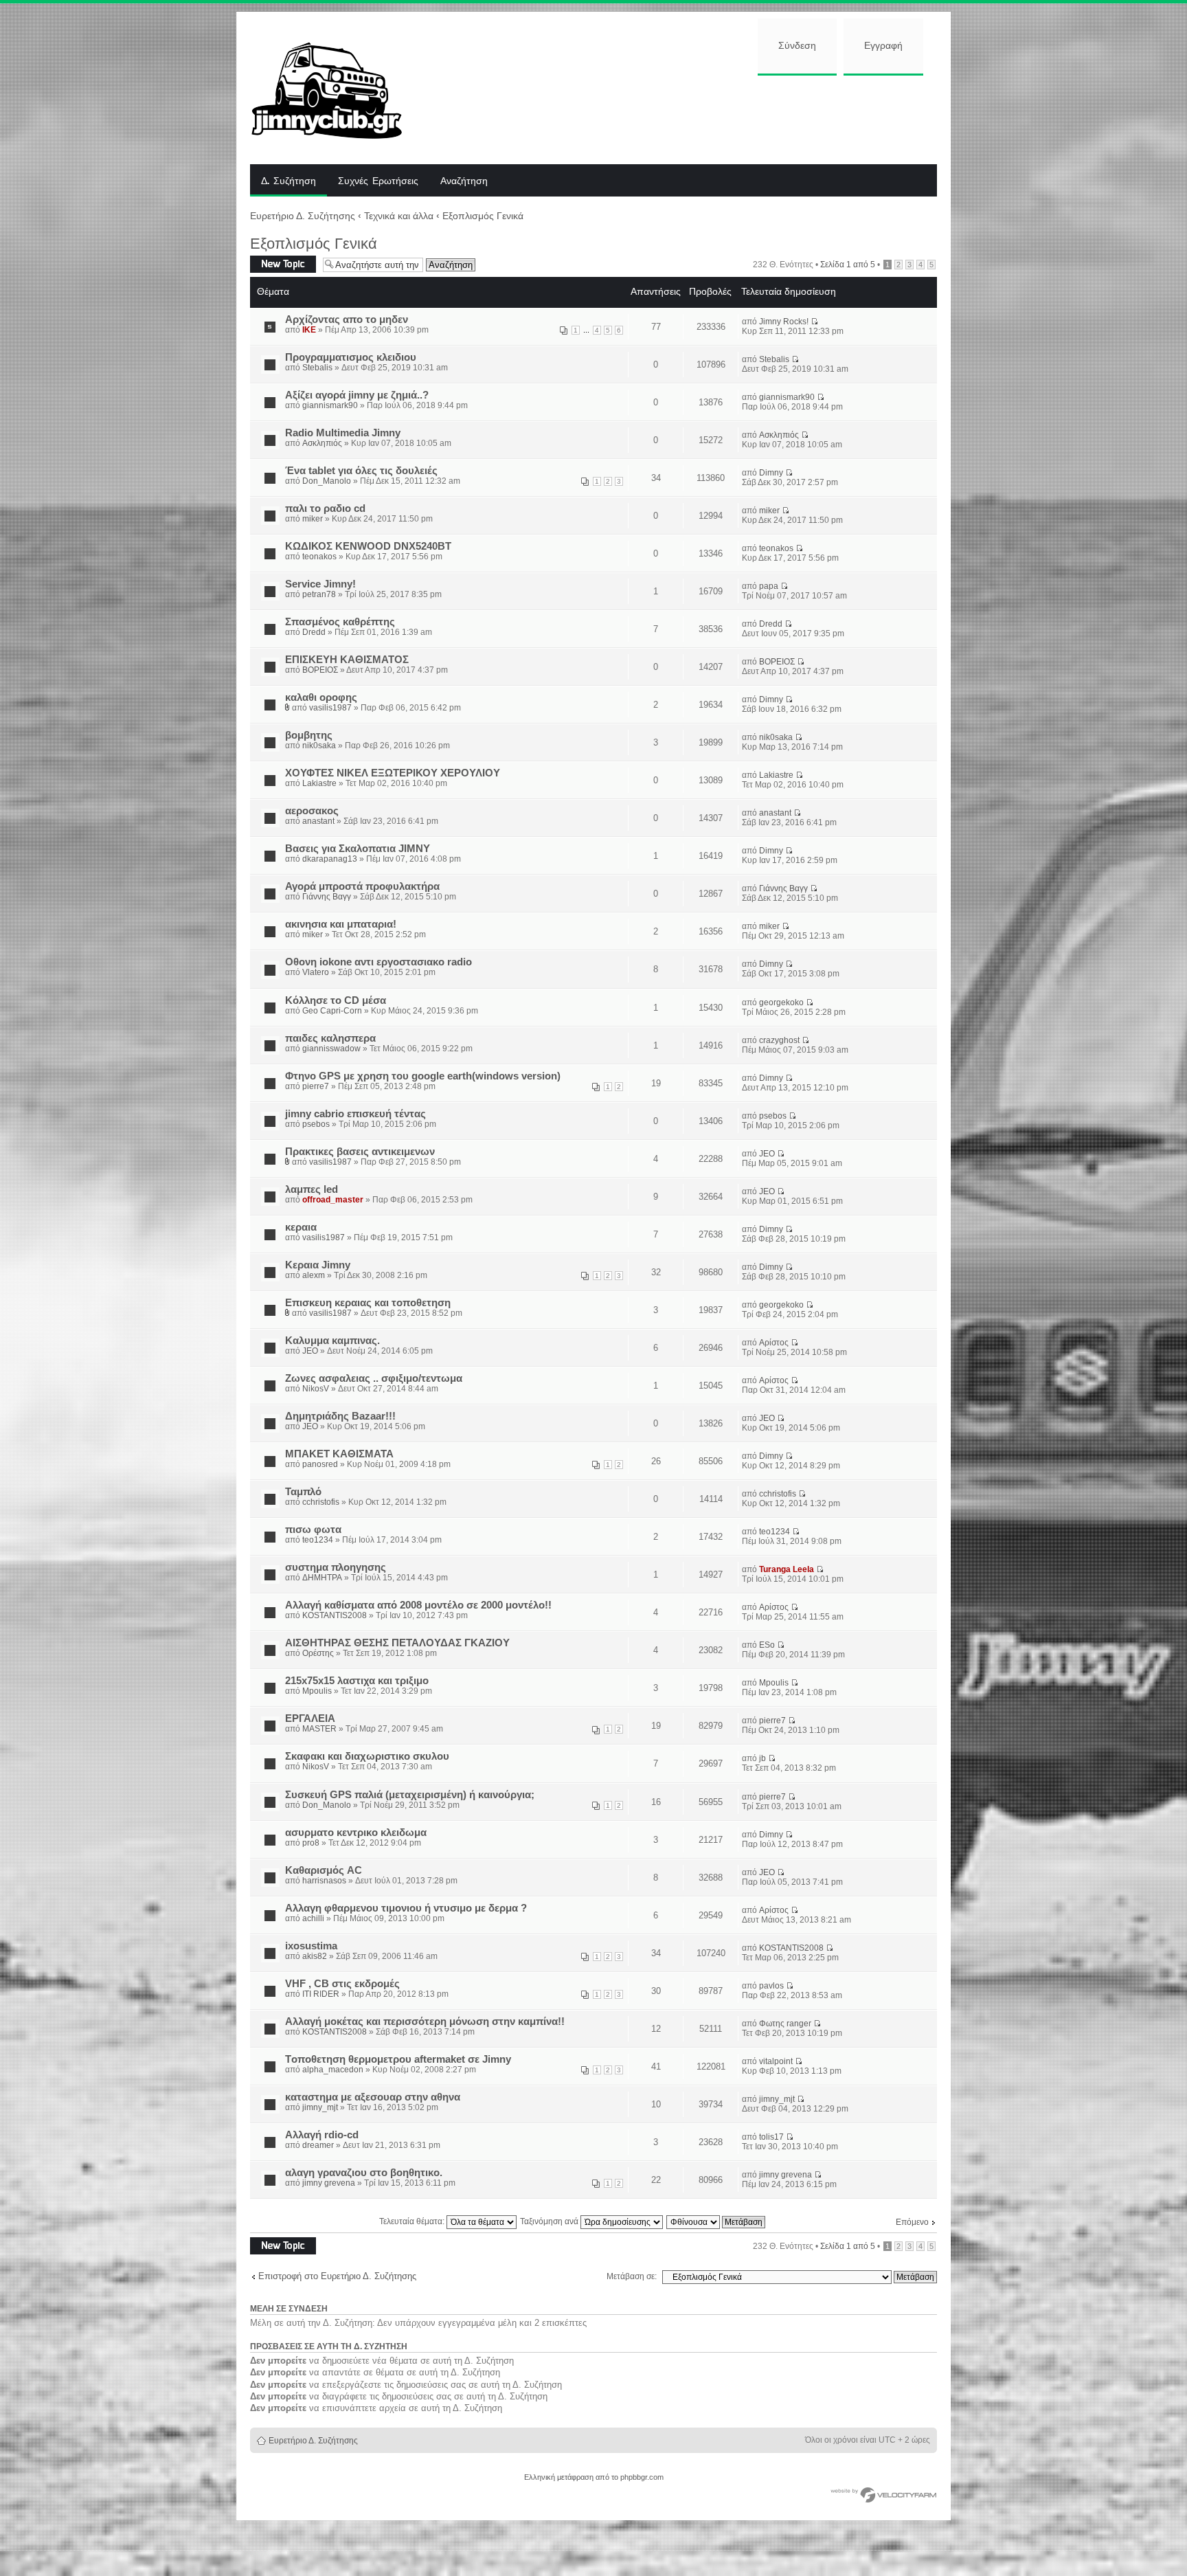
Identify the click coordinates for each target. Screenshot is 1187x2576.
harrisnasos (324, 1881)
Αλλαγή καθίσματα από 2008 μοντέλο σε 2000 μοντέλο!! (418, 1605)
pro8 (311, 1843)
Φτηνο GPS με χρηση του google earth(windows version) (423, 1076)
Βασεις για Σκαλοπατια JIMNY (358, 849)
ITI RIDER (321, 1994)
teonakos (319, 557)
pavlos (771, 1986)
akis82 (315, 1956)
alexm (314, 1275)
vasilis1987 (330, 708)
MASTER (319, 1729)
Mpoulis (317, 1691)
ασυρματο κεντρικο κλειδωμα (356, 1833)
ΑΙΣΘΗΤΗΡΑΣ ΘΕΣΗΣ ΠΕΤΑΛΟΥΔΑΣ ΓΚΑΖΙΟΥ (397, 1643)
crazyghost (779, 1040)
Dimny (771, 473)
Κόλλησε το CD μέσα (336, 1000)
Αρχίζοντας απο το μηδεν (347, 320)
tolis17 (771, 2137)
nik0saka (319, 746)
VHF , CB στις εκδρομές (342, 1984)
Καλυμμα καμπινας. (332, 1341)
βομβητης (309, 735)
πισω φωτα (313, 1530)
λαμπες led (312, 1189)
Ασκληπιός (322, 443)
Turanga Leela (787, 1569)
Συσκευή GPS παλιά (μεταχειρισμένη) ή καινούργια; (410, 1795)
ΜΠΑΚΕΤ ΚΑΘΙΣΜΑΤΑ (339, 1454)
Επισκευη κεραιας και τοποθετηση (368, 1303)
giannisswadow (331, 1049)
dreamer (318, 2145)
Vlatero (316, 972)
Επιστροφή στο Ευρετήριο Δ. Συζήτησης (337, 2276)
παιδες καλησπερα (330, 1038)
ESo (767, 1645)
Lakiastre (319, 783)
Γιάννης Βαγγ (327, 897)
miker (313, 519)
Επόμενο (912, 2222)
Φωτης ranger (785, 2024)
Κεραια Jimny (318, 1265)
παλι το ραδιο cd (325, 508)
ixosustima (311, 1946)
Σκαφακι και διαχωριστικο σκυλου (367, 1756)
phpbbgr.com (642, 2477)
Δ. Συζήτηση (289, 181)
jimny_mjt (320, 2107)
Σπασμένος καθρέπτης (340, 622)
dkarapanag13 (330, 859)
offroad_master (333, 1200)
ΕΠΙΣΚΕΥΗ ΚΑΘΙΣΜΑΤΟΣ (347, 660)
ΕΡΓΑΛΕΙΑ (310, 1718)
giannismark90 (330, 405)
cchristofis (321, 1502)
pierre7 (316, 1086)
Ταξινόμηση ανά (550, 2221)
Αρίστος (774, 1343)
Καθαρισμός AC (324, 1870)
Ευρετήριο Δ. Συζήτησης (303, 216)
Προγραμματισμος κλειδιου (351, 357)
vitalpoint (776, 2061)
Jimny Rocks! (784, 322)
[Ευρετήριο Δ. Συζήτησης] (337, 88)
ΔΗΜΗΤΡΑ (322, 1578)
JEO (767, 1154)
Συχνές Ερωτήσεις (378, 181)
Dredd (314, 632)
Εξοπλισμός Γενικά (483, 216)
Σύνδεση (797, 46)
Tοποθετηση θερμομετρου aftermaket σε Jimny (398, 2059)
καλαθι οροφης (321, 697)
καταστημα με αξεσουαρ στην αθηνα (373, 2097)
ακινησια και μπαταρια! (341, 924)
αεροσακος (312, 811)
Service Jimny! (320, 584)
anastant (318, 821)
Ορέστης (318, 1653)
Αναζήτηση (464, 181)
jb (762, 1758)
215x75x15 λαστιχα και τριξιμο (357, 1681)
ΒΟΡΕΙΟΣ (320, 670)
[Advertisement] (681, 118)
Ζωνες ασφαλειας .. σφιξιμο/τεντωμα (374, 1378)
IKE (309, 330)
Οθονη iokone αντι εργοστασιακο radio (378, 962)
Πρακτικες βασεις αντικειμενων (360, 1152)
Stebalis (317, 368)
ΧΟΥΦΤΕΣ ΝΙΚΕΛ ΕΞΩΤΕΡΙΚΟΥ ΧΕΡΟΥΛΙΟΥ (393, 773)
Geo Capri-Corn (332, 1011)
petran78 (319, 594)
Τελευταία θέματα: (413, 2221)
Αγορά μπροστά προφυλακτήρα (362, 886)
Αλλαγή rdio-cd (322, 2135)
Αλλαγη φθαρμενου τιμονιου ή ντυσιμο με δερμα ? (406, 1908)
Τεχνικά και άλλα (399, 216)
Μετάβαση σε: (632, 2276)
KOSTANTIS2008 (335, 1615)
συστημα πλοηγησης (336, 1567)
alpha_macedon (333, 2070)
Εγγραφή (883, 46)
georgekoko (781, 1003)
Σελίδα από (848, 265)
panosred (320, 1464)
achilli (313, 1918)
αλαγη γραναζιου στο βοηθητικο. (364, 2173)
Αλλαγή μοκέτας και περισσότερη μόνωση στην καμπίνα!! (425, 2021)
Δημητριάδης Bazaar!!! (340, 1416)
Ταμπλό (303, 1492)
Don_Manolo (327, 481)
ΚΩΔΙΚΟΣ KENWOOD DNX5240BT (368, 546)
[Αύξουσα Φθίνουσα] (716, 2221)
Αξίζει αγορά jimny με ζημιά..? (357, 395)
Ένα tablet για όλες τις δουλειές (361, 471)
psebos (316, 1124)
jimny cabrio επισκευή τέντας (355, 1114)
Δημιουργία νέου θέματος (281, 264)
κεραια (301, 1227)
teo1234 (318, 1540)
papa (769, 586)
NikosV (316, 1389)
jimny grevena (329, 2183)
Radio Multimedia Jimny (343, 433)
